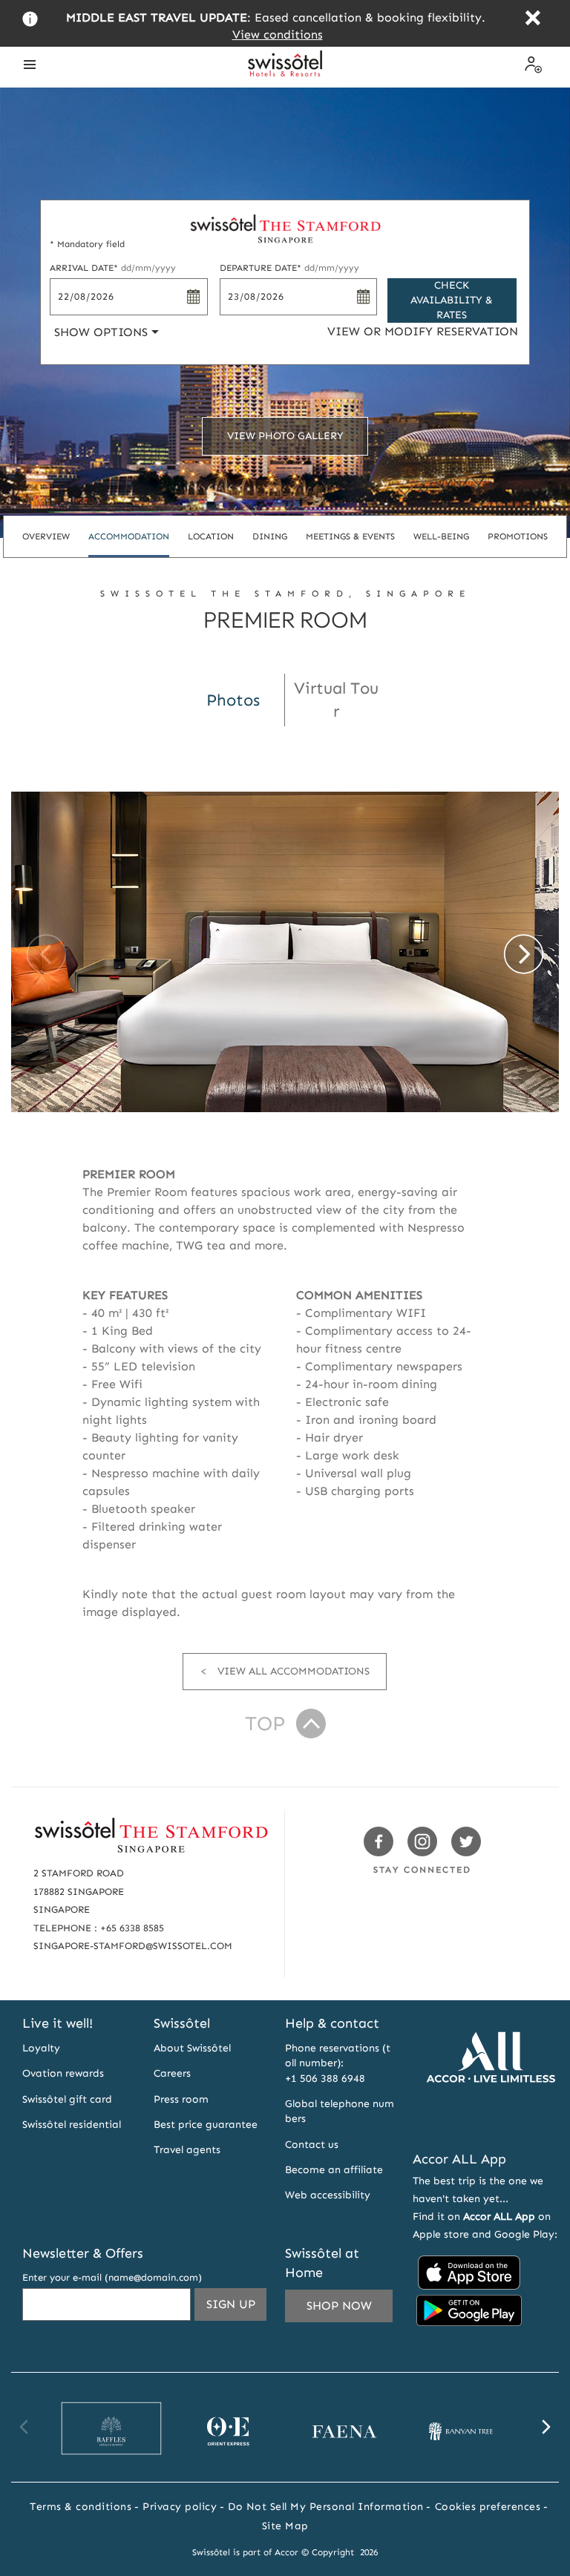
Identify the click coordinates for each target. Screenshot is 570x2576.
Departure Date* (289, 268)
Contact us (312, 2145)
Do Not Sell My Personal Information (326, 2507)
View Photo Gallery (285, 436)
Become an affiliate (334, 2170)
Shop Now (339, 2306)
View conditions (278, 34)
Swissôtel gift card (67, 2099)
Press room (181, 2099)
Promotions (518, 536)
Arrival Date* (113, 268)
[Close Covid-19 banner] (533, 20)
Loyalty (41, 2048)
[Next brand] (546, 2427)
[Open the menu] (30, 65)
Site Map (285, 2526)
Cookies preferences (488, 2507)
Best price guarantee (206, 2125)
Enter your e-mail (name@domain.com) (112, 2277)
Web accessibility (328, 2195)
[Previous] (46, 954)
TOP (265, 1724)
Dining (270, 536)
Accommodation (129, 536)
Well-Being (441, 536)
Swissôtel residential (72, 2125)
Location (211, 536)
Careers (172, 2073)
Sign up (236, 2309)
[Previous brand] (24, 2427)
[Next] (524, 954)
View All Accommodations (294, 1671)
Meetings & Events (350, 536)
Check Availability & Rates (452, 300)
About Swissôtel (192, 2048)
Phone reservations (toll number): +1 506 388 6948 (338, 2063)
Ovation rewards (63, 2073)
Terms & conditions (81, 2507)
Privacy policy (180, 2507)
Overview (46, 536)
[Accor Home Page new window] (491, 2120)
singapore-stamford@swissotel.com (133, 1946)
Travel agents (187, 2150)
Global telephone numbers (340, 2111)
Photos (233, 700)
